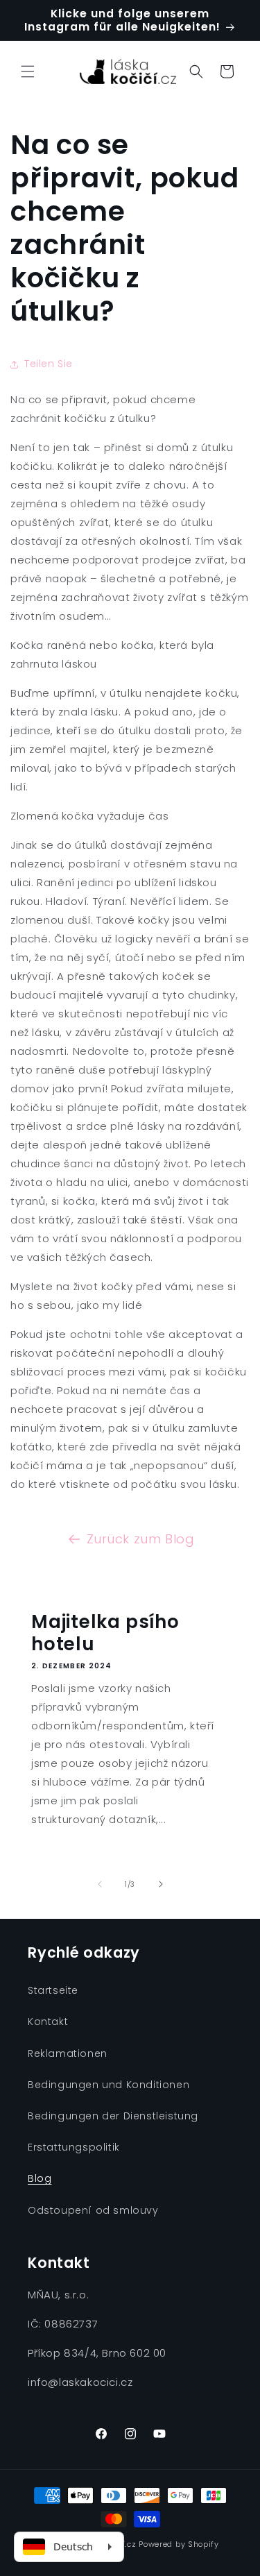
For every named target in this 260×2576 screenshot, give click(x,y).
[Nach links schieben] (100, 1884)
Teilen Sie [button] (49, 364)
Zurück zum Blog (141, 1539)
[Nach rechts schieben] (161, 1884)
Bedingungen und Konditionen (109, 2085)
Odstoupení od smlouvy (93, 2210)
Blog (40, 2178)
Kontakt (48, 2022)
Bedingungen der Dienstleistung (113, 2116)
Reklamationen (68, 2053)
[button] (28, 71)
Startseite (53, 1990)
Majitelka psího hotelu (105, 1633)
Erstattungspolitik (74, 2147)
